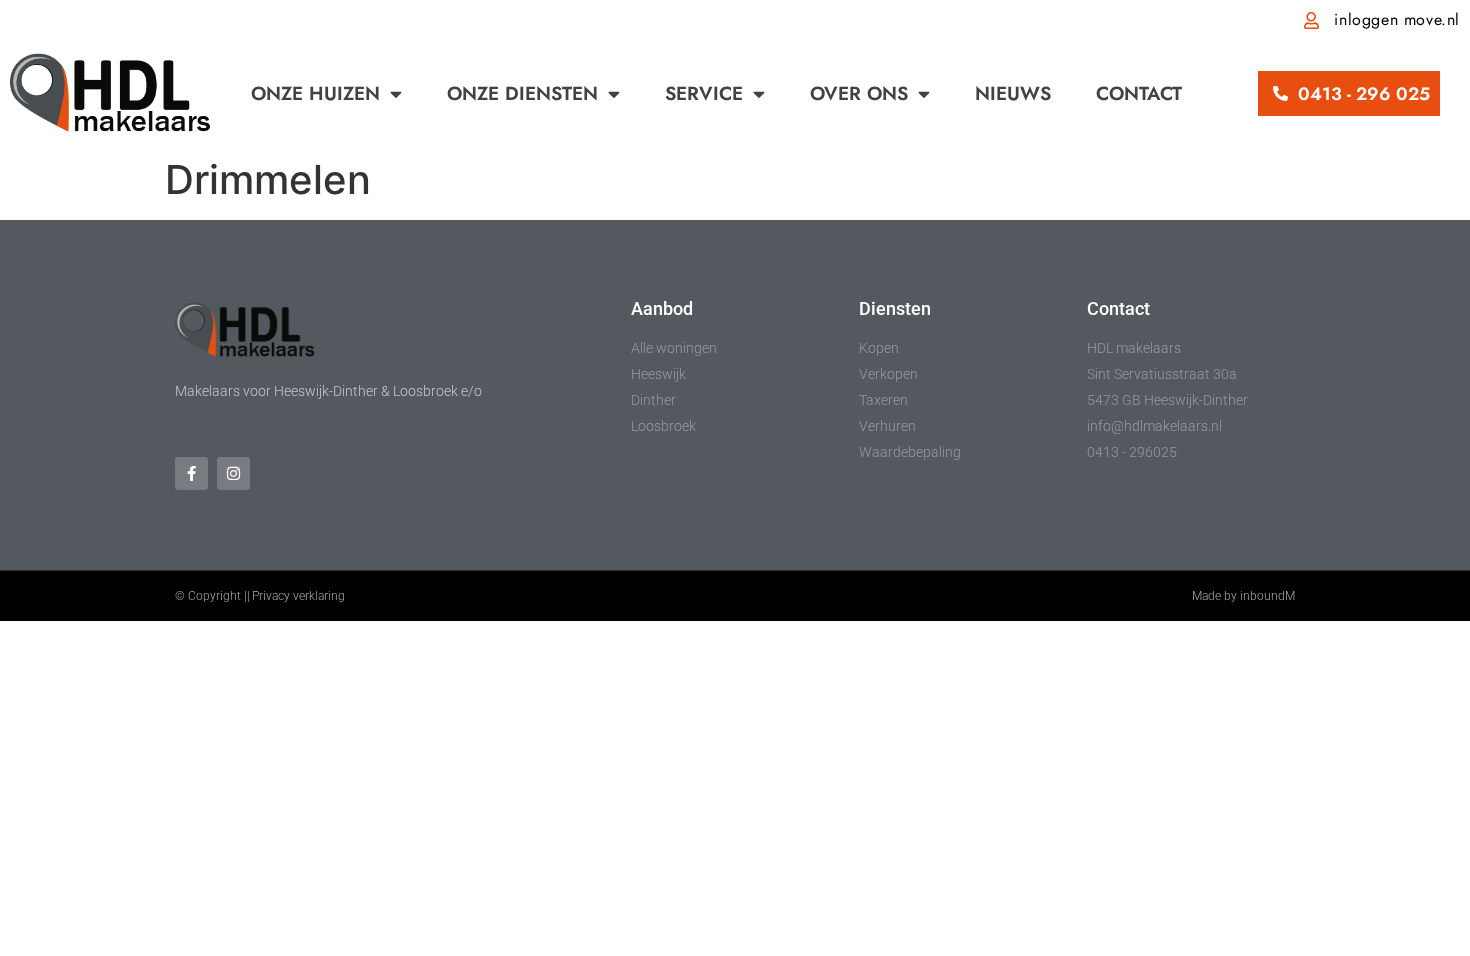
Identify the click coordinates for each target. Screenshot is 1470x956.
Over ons (859, 93)
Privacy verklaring (298, 596)
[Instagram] (233, 473)
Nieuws (1013, 93)
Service (704, 93)
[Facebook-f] (191, 473)
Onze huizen (315, 93)
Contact (1139, 93)
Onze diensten (522, 93)
